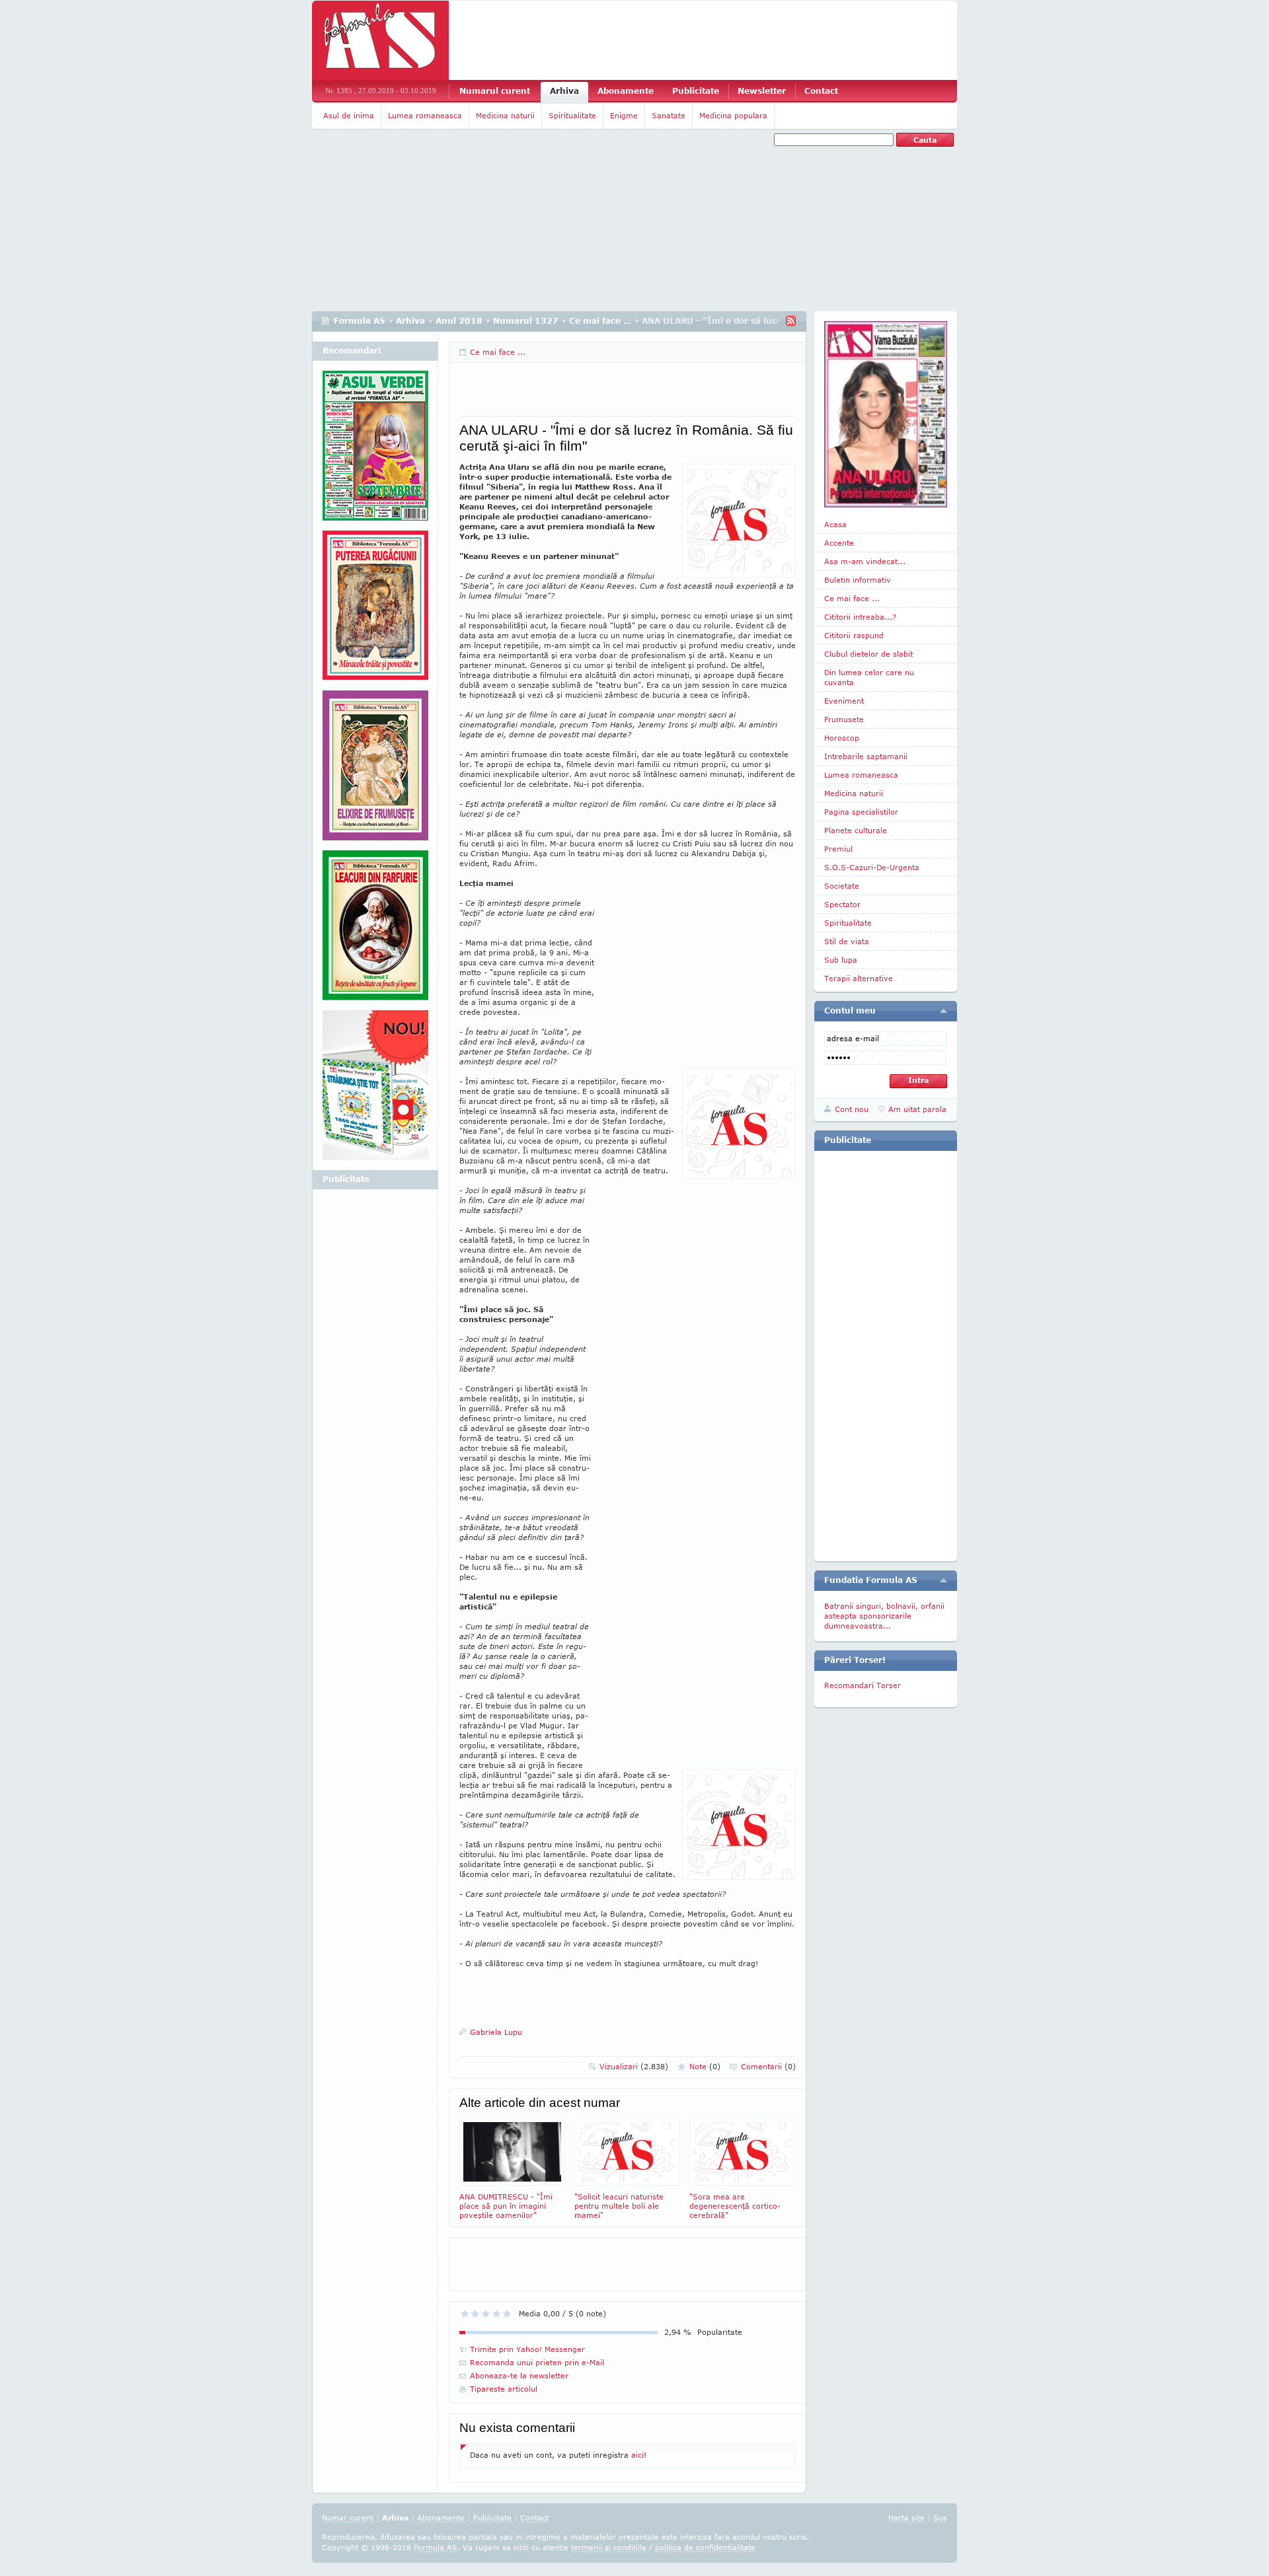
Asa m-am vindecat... (865, 561)
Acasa (835, 524)
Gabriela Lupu (496, 2032)
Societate (842, 886)
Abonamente (626, 91)
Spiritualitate (572, 115)
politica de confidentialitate (705, 2547)
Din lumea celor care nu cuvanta (869, 677)
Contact (821, 91)
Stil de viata (847, 941)
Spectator (842, 904)
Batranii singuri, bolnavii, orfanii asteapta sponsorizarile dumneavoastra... (884, 1616)
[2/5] (475, 2314)
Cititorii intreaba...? (860, 617)
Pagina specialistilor (861, 812)
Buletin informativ (858, 580)
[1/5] (465, 2314)
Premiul (838, 849)
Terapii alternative (859, 978)
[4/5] (496, 2314)
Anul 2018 (459, 321)
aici (637, 2455)
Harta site (906, 2518)
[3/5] (486, 2314)
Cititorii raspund (854, 635)
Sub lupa (841, 960)
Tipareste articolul (504, 2389)
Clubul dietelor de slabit (868, 654)
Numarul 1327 (526, 321)
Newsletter (762, 91)
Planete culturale (856, 830)
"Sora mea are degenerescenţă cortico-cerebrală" (735, 2206)
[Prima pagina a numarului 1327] (886, 414)
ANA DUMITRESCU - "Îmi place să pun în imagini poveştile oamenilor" (506, 2206)
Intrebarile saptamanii (866, 756)
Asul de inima (349, 115)
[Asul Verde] (375, 451)
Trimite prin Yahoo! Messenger (527, 2349)
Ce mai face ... (600, 321)
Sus (940, 2518)
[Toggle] (943, 1011)
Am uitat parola (917, 1109)
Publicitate (696, 91)
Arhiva (564, 91)
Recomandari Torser (863, 1685)
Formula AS (360, 321)
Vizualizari (634, 2066)
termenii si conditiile (609, 2547)
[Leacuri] (375, 610)
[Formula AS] (380, 40)
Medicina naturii (505, 115)
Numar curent (348, 2518)
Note (705, 2066)
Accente (839, 543)
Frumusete (844, 719)
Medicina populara (733, 115)
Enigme (624, 115)
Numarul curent (495, 91)
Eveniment (844, 701)
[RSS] (791, 321)
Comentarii (768, 2066)
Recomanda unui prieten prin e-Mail (537, 2362)
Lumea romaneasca (425, 115)
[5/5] (507, 2314)
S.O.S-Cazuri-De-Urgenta (872, 867)
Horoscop (842, 738)
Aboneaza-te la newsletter (519, 2375)
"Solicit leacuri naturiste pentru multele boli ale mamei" (619, 2206)
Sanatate (669, 115)
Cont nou (852, 1109)
